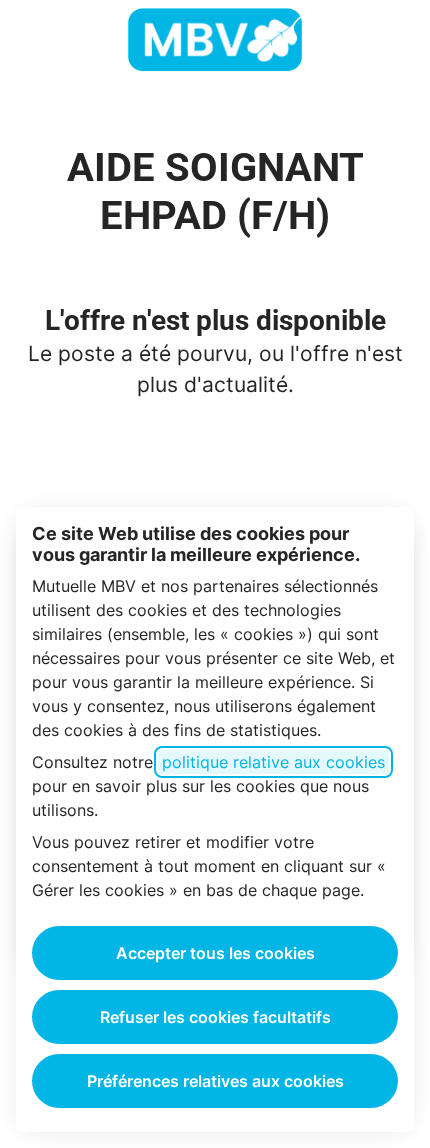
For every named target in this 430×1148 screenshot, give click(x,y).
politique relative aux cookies (273, 762)
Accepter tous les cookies (215, 953)
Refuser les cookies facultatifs (215, 1017)
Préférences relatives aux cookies (215, 1081)
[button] (390, 40)
